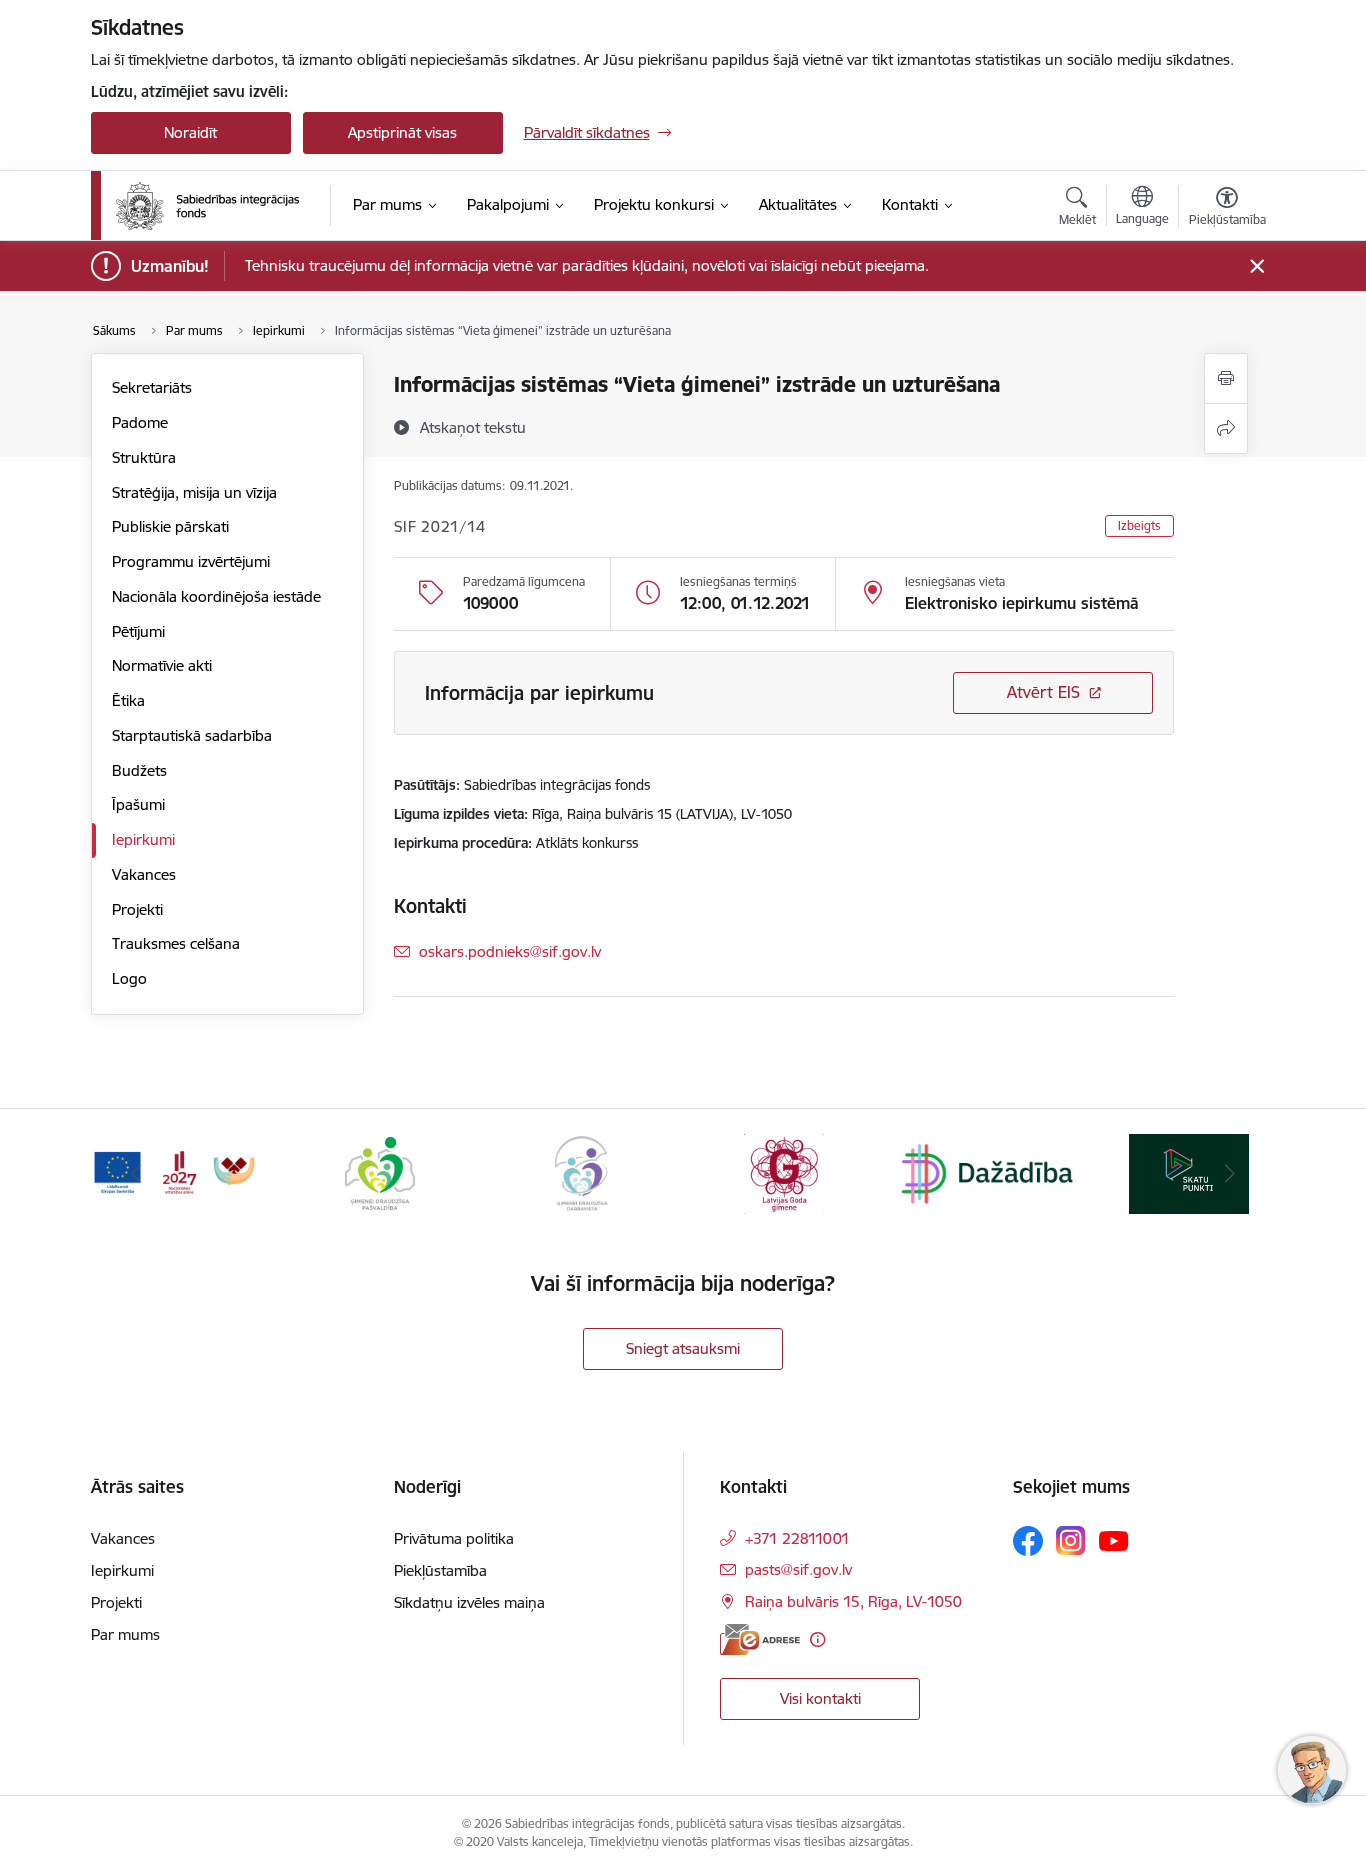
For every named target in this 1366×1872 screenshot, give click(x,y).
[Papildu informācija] (817, 1639)
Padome (140, 422)
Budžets (139, 770)
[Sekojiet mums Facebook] (1028, 1541)
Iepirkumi (143, 839)
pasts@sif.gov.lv (798, 1569)
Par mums (125, 1634)
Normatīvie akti (162, 665)
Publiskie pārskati (170, 526)
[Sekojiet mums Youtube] (1114, 1540)
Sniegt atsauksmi (683, 1348)
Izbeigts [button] (1139, 525)
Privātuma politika (454, 1538)
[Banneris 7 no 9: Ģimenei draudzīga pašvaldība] (379, 1172)
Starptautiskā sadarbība (192, 735)
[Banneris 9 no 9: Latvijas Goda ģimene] (784, 1172)
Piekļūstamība (440, 1570)
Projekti (137, 909)
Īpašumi (138, 804)
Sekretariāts (152, 387)
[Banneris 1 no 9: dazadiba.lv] (987, 1172)
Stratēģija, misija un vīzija (194, 492)
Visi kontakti (820, 1698)
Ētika (128, 700)
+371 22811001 (797, 1538)
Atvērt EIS (1043, 692)
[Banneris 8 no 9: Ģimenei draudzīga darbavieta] (582, 1172)
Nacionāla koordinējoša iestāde (216, 596)
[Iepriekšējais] (137, 1174)
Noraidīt (190, 132)
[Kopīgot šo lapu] (1226, 428)
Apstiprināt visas (402, 132)
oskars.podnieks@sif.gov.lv (510, 951)
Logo (129, 978)
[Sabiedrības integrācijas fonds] (207, 206)
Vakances (144, 874)
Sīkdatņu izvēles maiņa (469, 1602)
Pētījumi (138, 631)
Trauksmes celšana (176, 943)
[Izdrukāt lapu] (1226, 378)
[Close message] (1256, 266)
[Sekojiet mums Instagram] (1071, 1540)
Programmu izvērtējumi (191, 561)
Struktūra (144, 457)
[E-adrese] (760, 1639)
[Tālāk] (1230, 1174)
